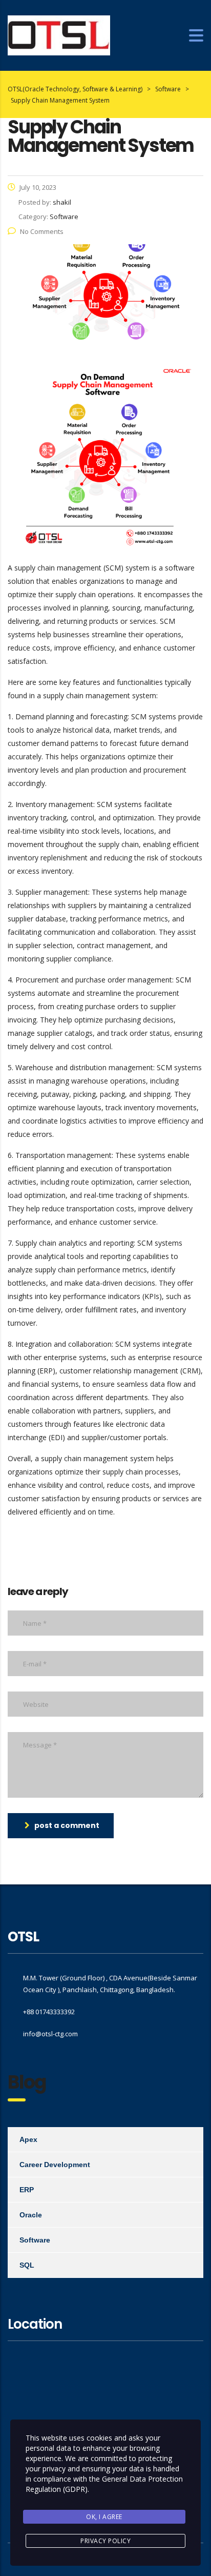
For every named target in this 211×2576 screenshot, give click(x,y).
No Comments (42, 231)
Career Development (55, 2165)
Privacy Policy (105, 2541)
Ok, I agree (104, 2517)
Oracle (31, 2215)
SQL (27, 2265)
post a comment (67, 1825)
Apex (28, 2139)
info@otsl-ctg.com (50, 2034)
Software (35, 2240)
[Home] (59, 35)
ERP (27, 2190)
